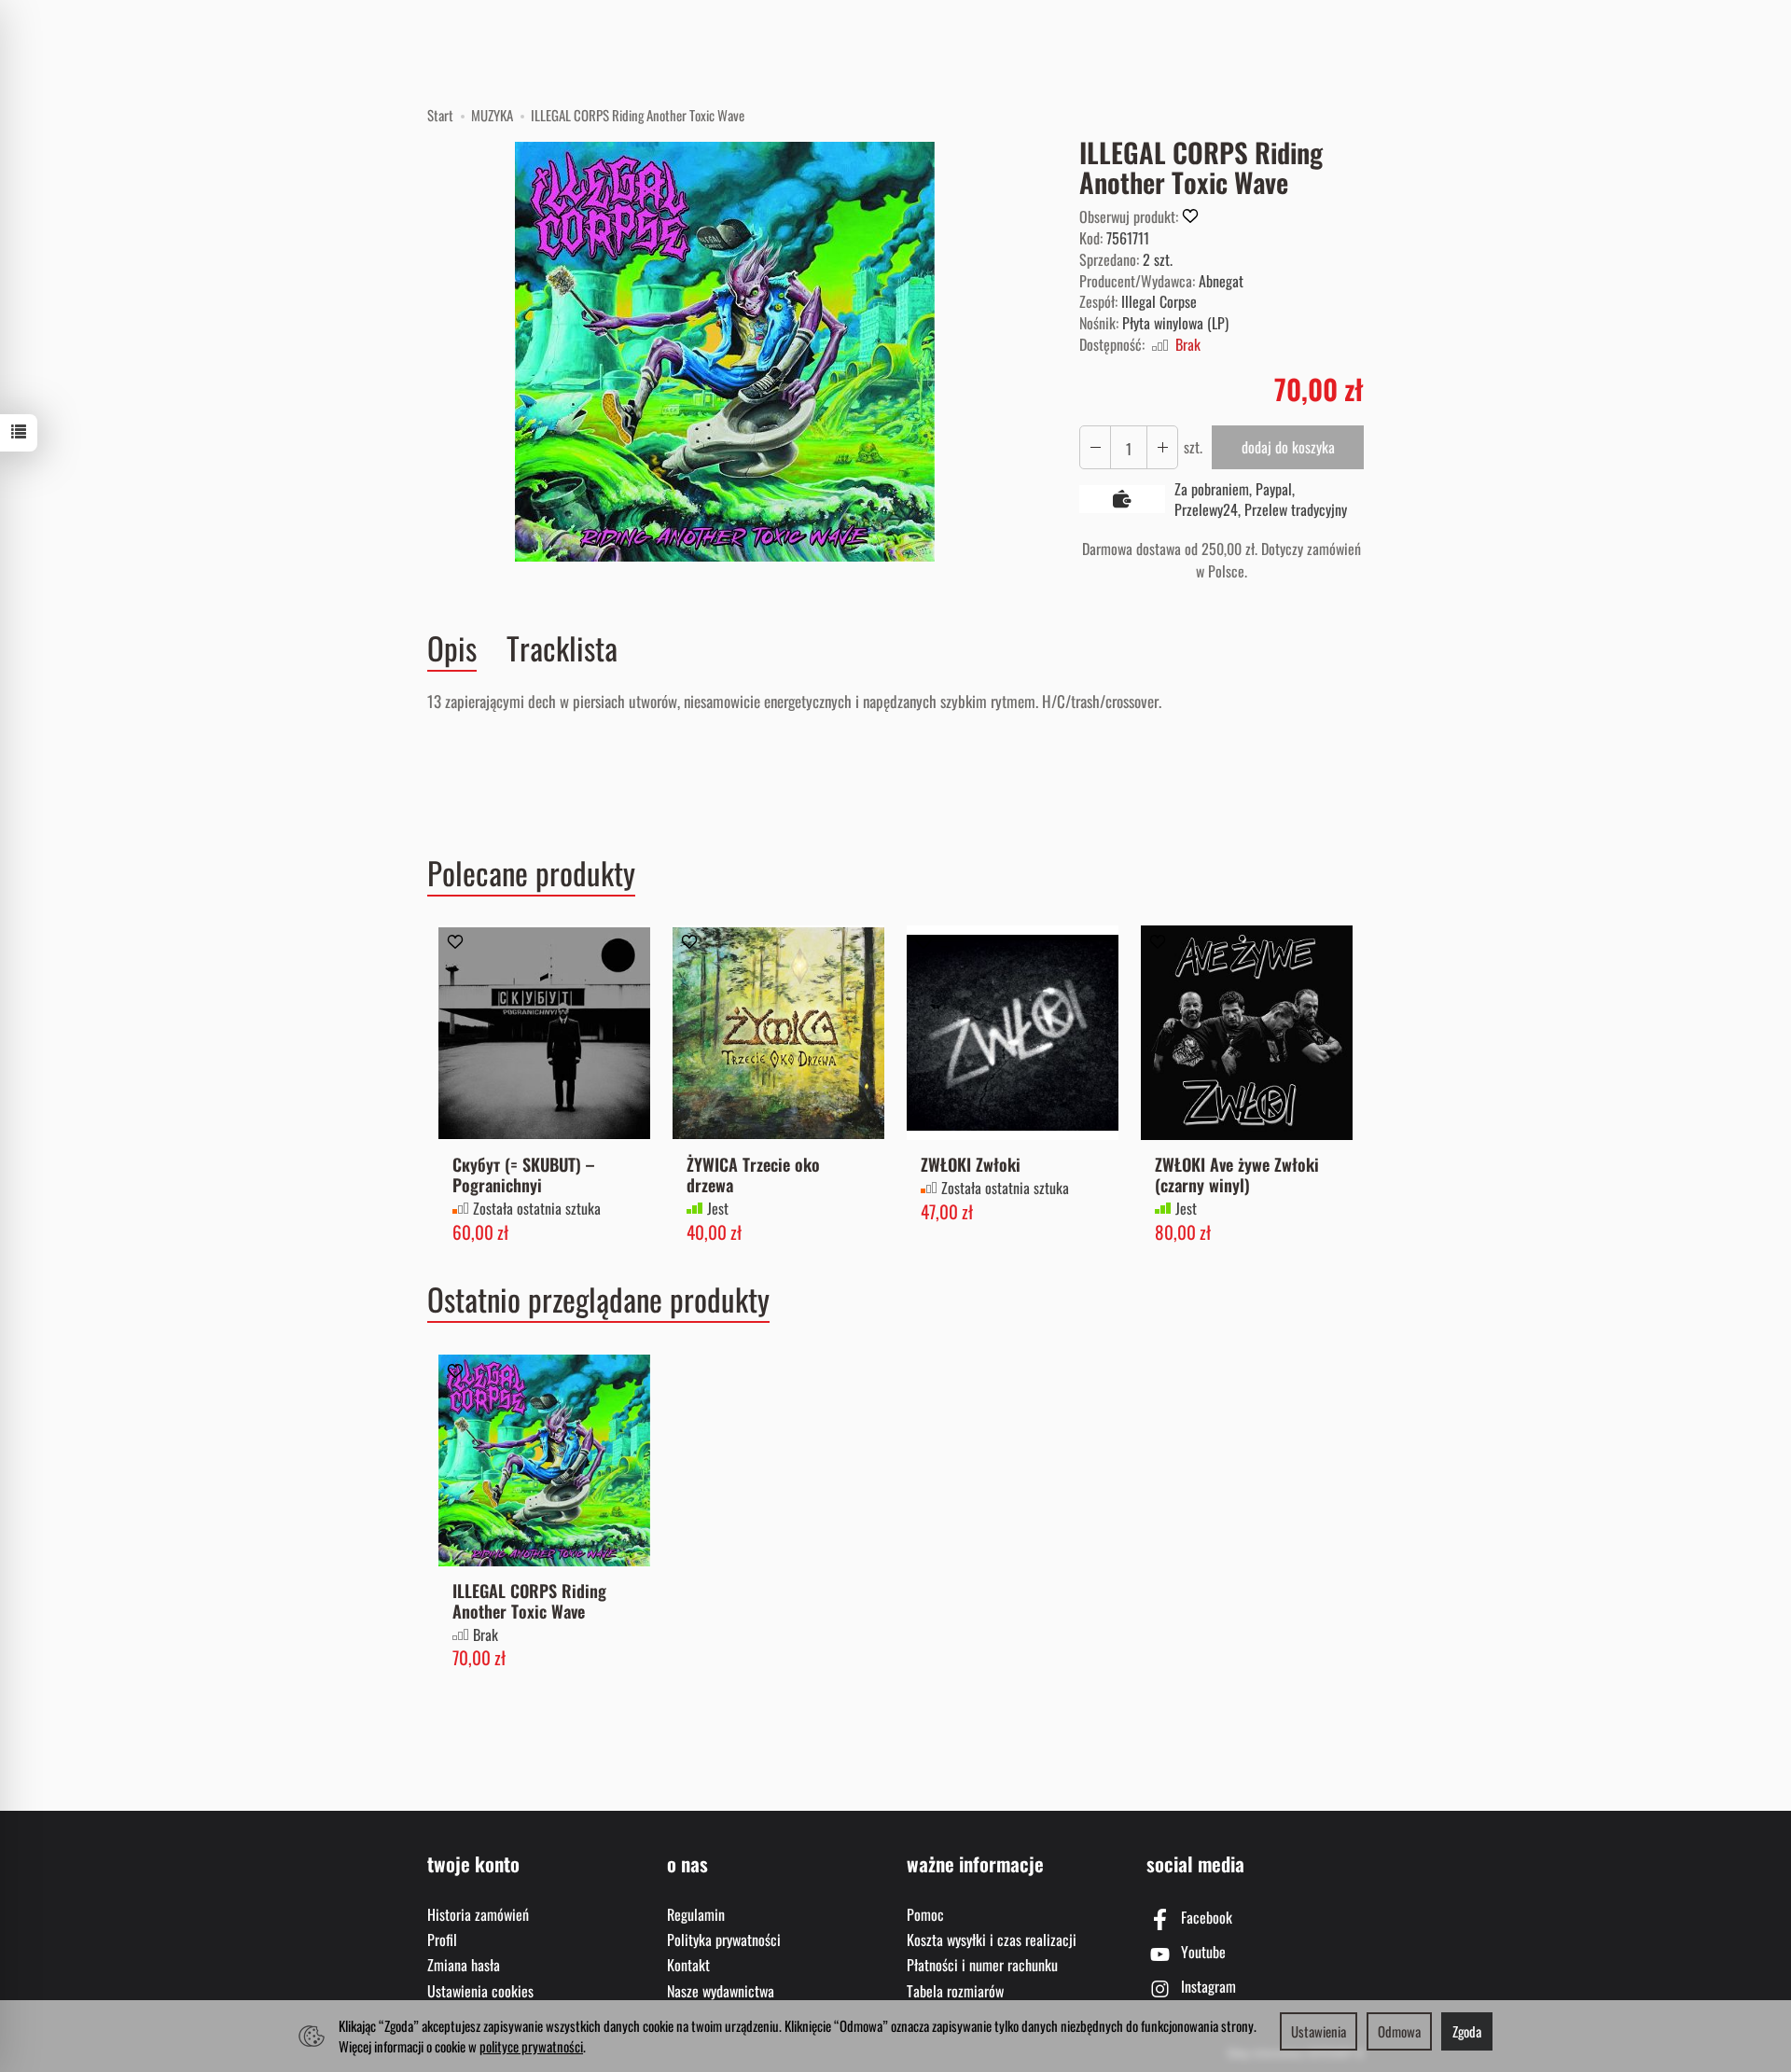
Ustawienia (1319, 2031)
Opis (452, 648)
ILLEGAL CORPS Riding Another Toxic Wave (529, 1600)
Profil (442, 1940)
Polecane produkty (531, 873)
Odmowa (1399, 2031)
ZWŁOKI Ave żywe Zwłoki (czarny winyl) (1237, 1174)
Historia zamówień (478, 1914)
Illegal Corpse (1159, 301)
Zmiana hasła (464, 1965)
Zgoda (1467, 2031)
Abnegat (1221, 281)
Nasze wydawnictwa (721, 1991)
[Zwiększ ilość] (1095, 447)
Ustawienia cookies (480, 1991)
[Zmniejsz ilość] (1162, 447)
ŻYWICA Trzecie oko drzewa (753, 1174)
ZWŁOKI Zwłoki (971, 1164)
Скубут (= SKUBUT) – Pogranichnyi (523, 1174)
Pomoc (925, 1914)
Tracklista (562, 648)
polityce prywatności (531, 2046)
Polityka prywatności (724, 1940)
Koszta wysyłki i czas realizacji (992, 1940)
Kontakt (688, 1965)
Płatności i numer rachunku (982, 1965)
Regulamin (696, 1914)
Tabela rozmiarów (955, 1991)
